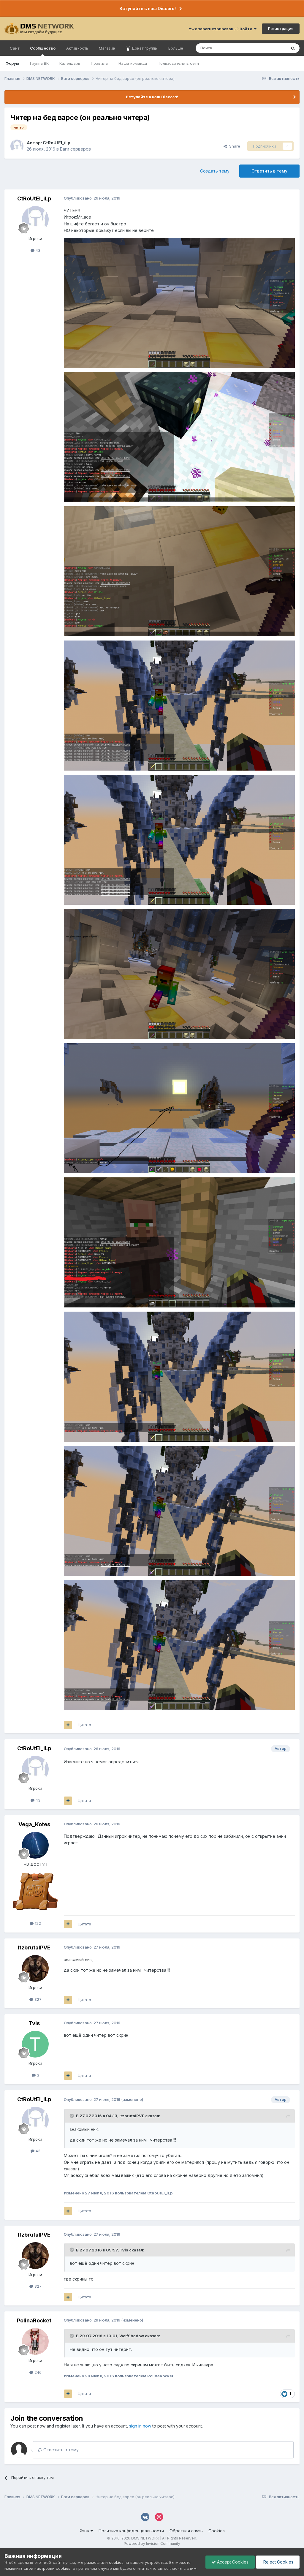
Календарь (70, 63)
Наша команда (133, 63)
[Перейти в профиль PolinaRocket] (35, 2341)
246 (37, 2372)
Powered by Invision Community (152, 2543)
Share (233, 146)
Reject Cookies (278, 2562)
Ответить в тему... (62, 2450)
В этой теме (268, 48)
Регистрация (281, 29)
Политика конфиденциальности (131, 2531)
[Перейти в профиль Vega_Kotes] (35, 1845)
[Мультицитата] (68, 1725)
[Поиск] (293, 48)
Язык (85, 2531)
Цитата (84, 1725)
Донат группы (144, 48)
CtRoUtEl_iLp (57, 143)
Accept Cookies (232, 2562)
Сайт (15, 48)
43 (37, 250)
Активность (77, 48)
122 (37, 1923)
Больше (176, 48)
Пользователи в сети (178, 63)
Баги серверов (75, 149)
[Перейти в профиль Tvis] (35, 2044)
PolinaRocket (34, 2320)
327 (37, 1999)
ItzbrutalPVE (34, 1948)
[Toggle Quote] (72, 2116)
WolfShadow (132, 2336)
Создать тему (215, 171)
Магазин (107, 48)
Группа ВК (39, 63)
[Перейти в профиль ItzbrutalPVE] (35, 1968)
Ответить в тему (269, 171)
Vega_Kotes (34, 1824)
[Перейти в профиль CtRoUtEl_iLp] (17, 146)
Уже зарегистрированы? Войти (221, 29)
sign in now (140, 2426)
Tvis (34, 2023)
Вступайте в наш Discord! (148, 8)
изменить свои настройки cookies (37, 2568)
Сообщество (43, 48)
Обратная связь (186, 2531)
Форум (12, 63)
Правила (99, 63)
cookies (116, 2562)
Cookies (217, 2531)
